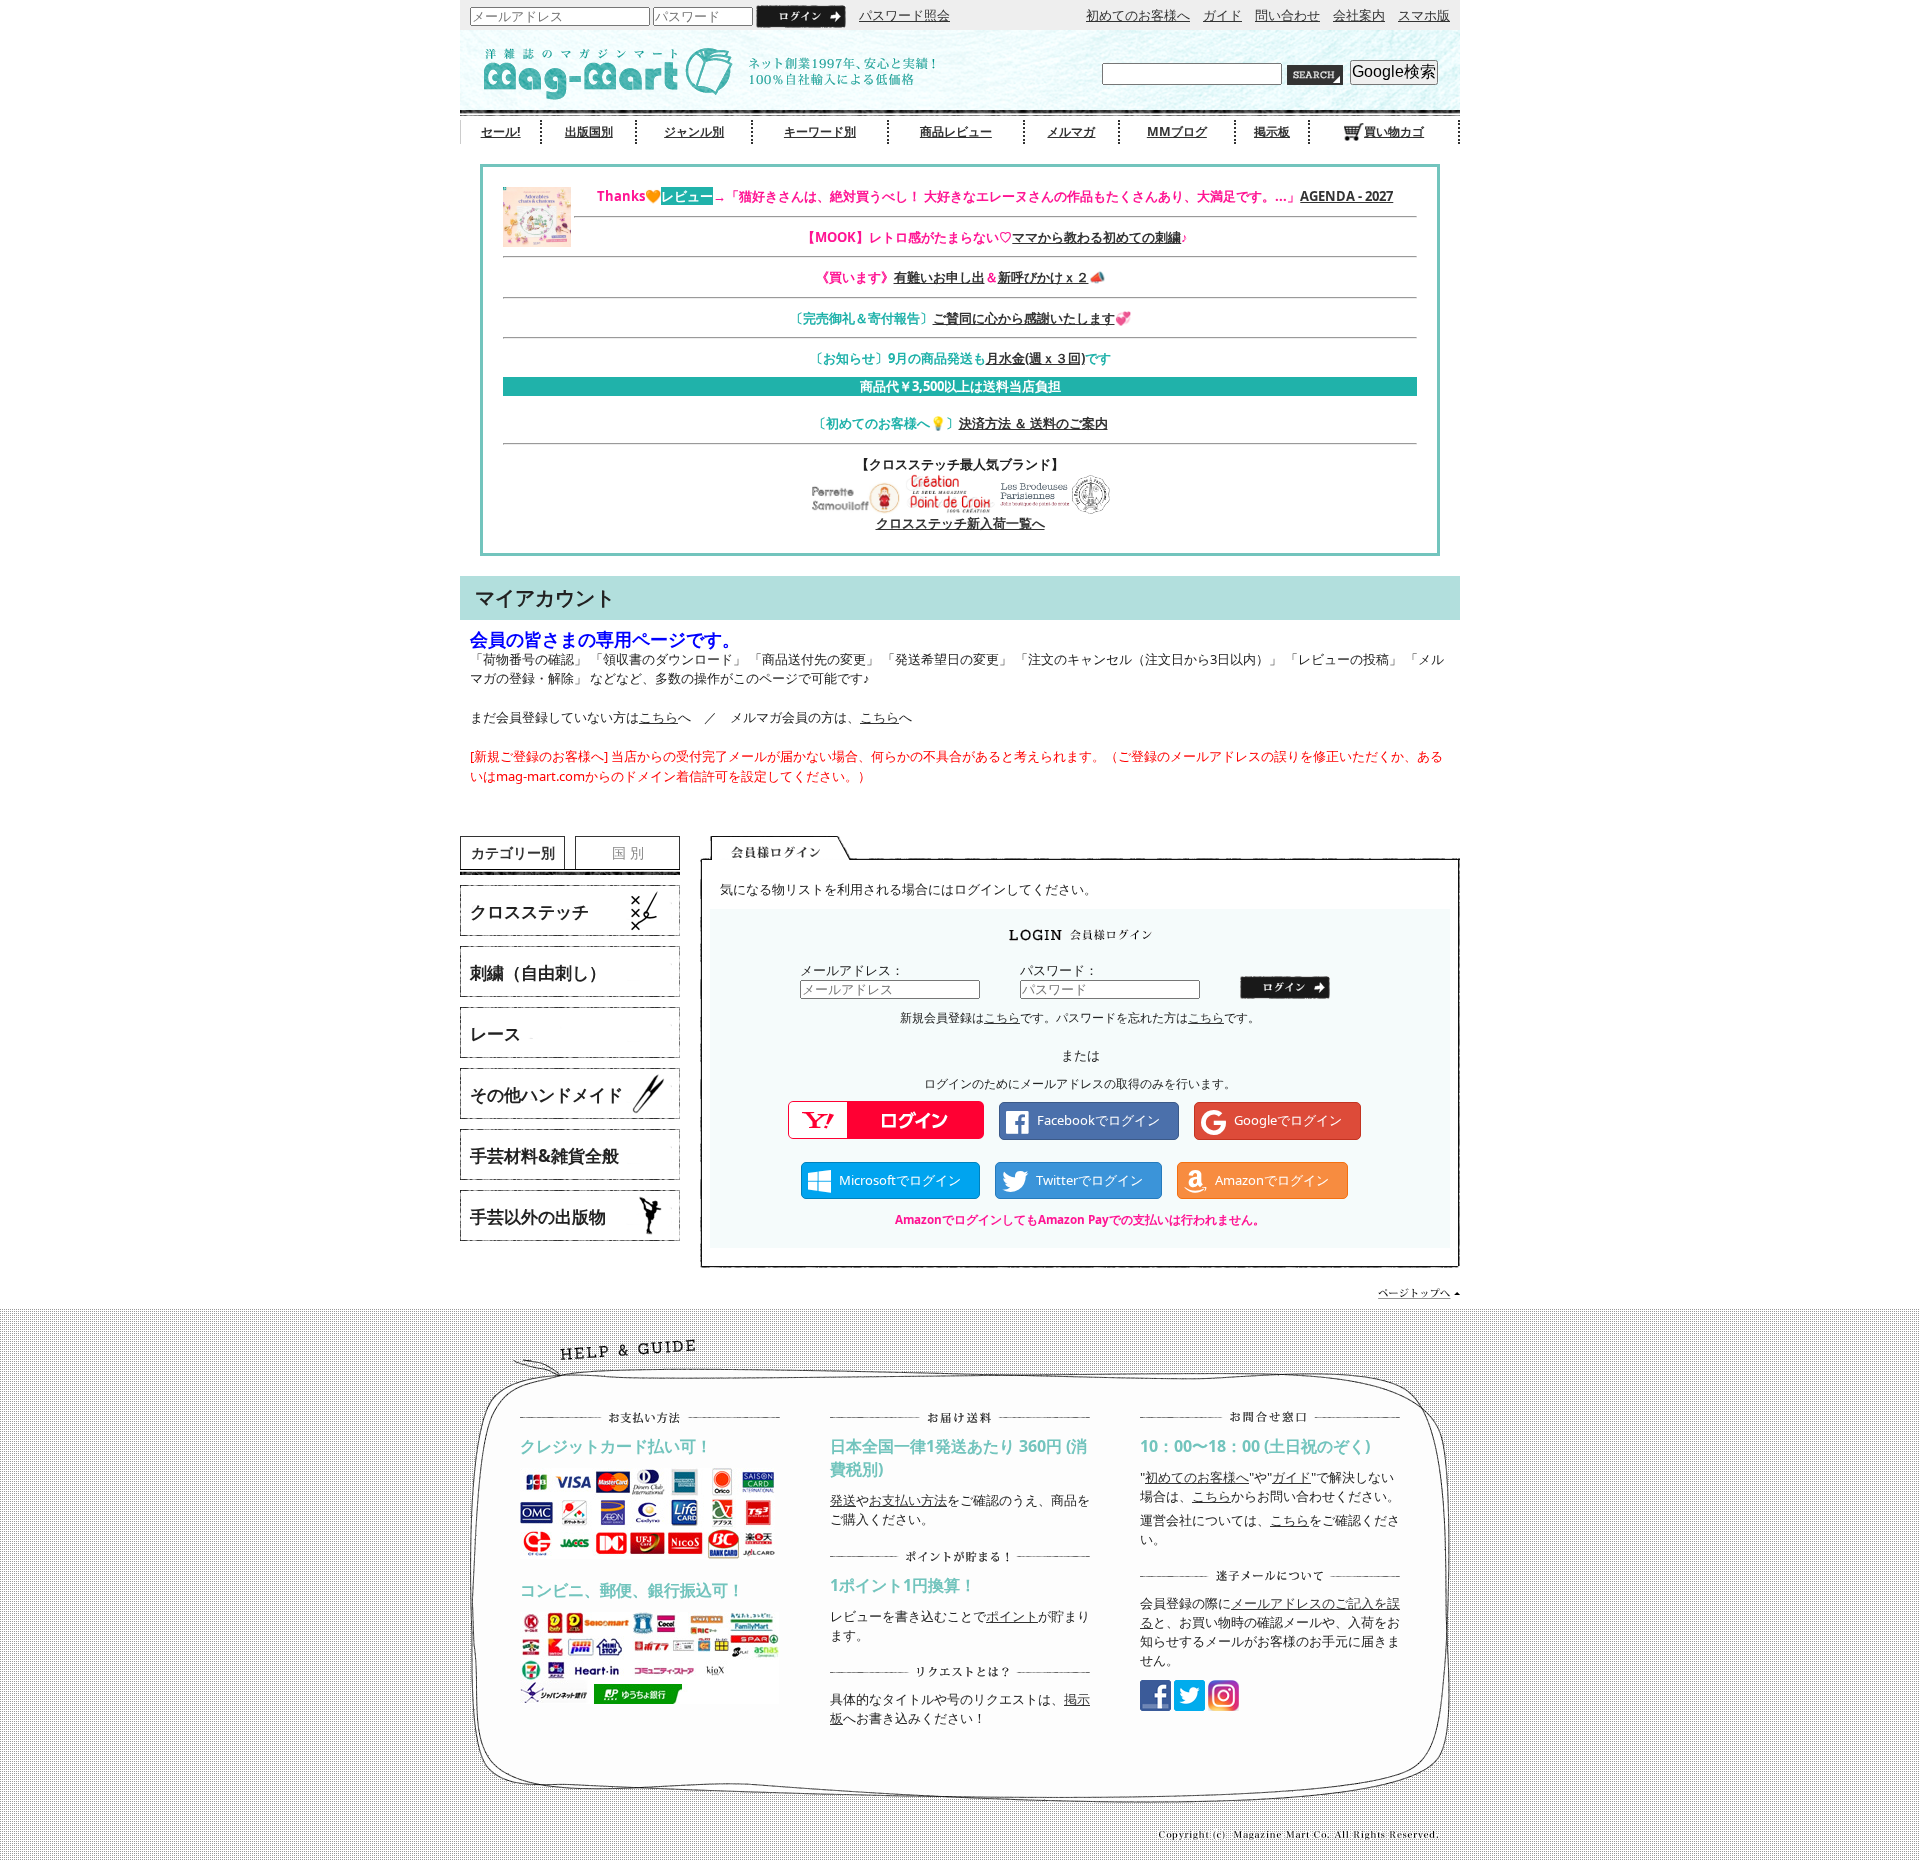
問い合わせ (1287, 15)
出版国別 (589, 131)
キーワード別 (820, 131)
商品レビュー (956, 131)
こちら (658, 717)
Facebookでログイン (1098, 1120)
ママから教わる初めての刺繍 (1096, 237)
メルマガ (1071, 131)
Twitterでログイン (1089, 1180)
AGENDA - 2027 (1346, 196)
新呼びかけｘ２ (1043, 277)
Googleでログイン (1288, 1120)
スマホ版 (1424, 15)
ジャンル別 (694, 131)
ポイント (1012, 1616)
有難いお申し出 (939, 277)
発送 (843, 1500)
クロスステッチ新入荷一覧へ (960, 523)
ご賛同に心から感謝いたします (1024, 318)
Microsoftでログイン (900, 1180)
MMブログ (1177, 131)
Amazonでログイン (1272, 1180)
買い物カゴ (1394, 131)
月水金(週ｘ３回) (1035, 358)
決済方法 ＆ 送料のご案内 (1033, 423)
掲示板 (1272, 131)
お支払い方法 (908, 1500)
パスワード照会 (904, 15)
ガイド (1222, 15)
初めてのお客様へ (1138, 15)
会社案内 (1359, 15)
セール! (501, 131)
